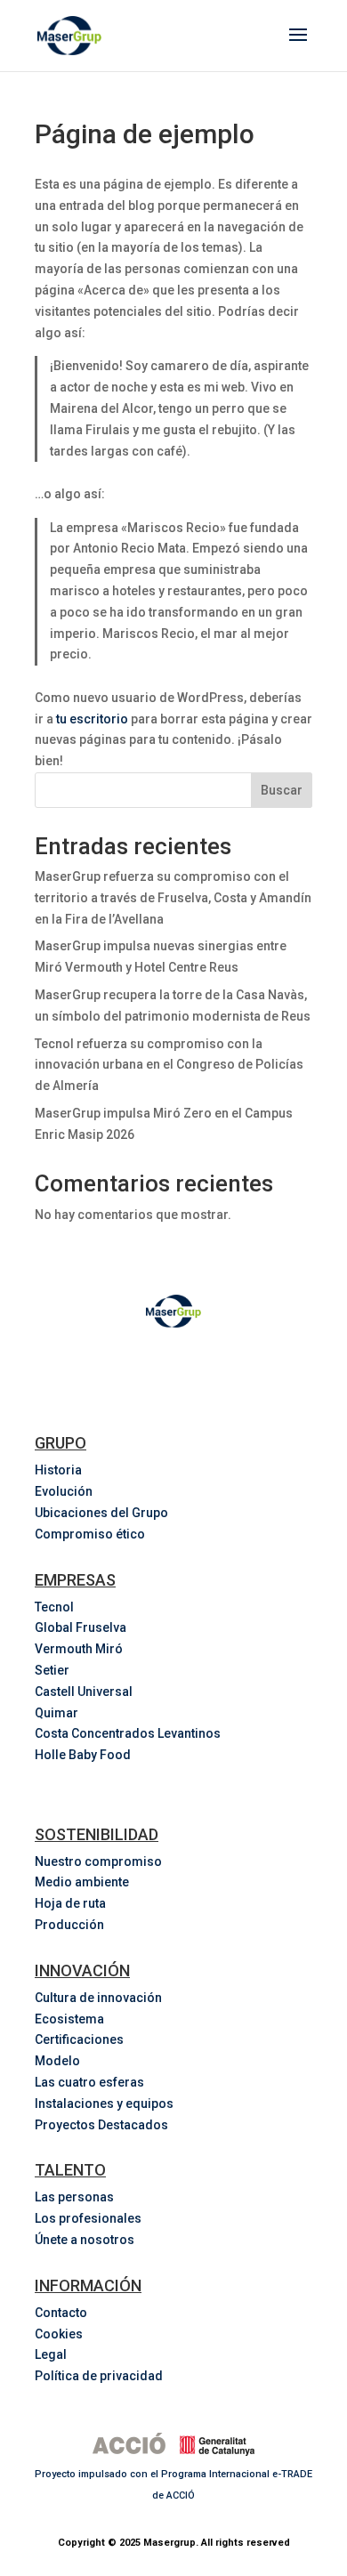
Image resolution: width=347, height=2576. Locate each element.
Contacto (61, 2313)
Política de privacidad (99, 2376)
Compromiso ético (90, 1534)
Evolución (64, 1491)
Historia (58, 1470)
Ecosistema (69, 2019)
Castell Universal (84, 1692)
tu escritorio (92, 719)
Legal (51, 2354)
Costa (129, 1733)
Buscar (282, 790)
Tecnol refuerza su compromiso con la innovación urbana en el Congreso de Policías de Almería (169, 1065)
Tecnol (54, 1607)
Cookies (59, 2334)
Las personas (74, 2197)
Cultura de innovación (98, 1998)
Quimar (56, 1713)
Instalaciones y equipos (104, 2104)
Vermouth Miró (79, 1649)
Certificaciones (79, 2039)
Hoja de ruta (70, 1903)
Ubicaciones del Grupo (101, 1513)
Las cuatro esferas (89, 2082)
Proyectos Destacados (101, 2125)
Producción (69, 1925)
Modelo (57, 2061)
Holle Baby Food (83, 1755)
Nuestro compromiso (98, 1861)
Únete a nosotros (85, 2240)
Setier (52, 1670)
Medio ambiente (82, 1882)
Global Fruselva (81, 1627)
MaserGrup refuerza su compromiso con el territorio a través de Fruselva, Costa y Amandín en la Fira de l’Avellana (173, 898)
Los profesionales (88, 2218)
